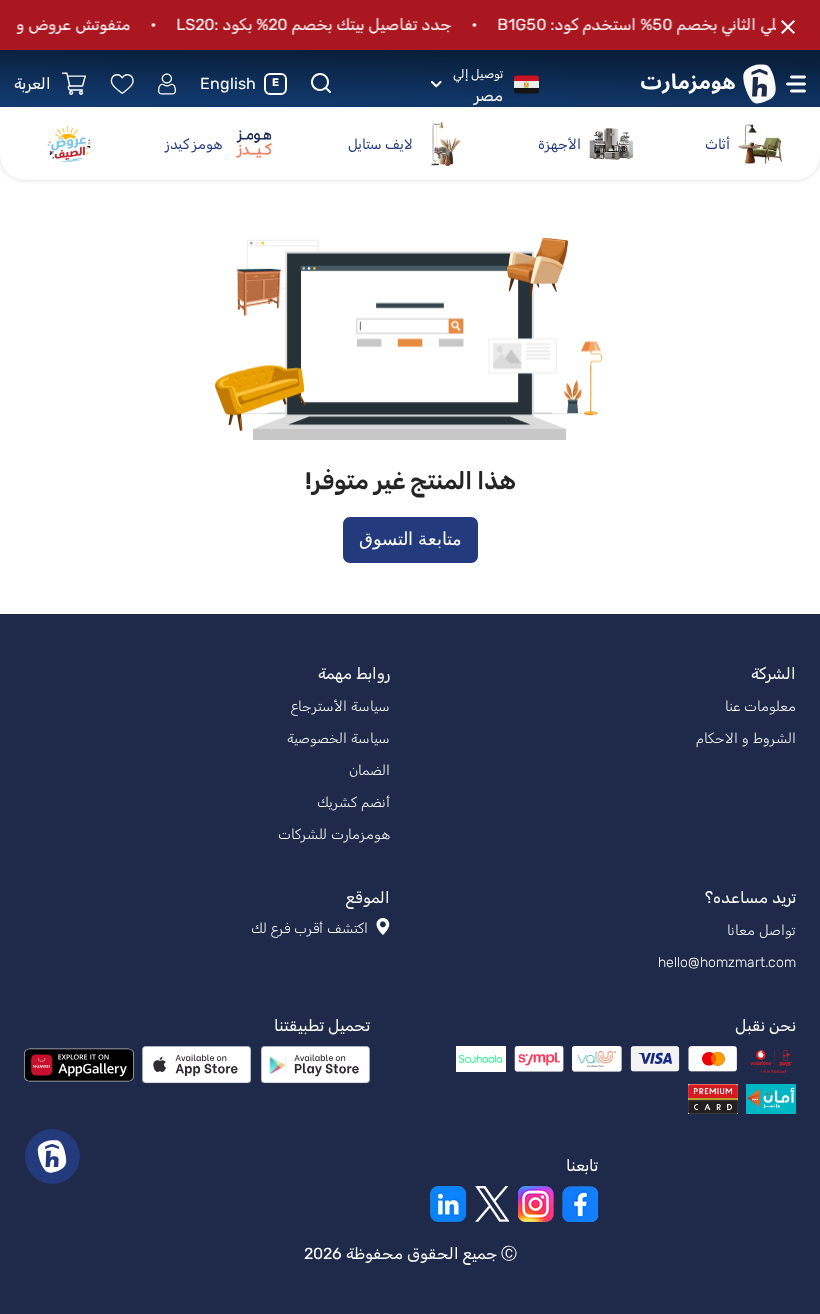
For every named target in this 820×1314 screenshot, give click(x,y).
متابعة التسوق (410, 539)
